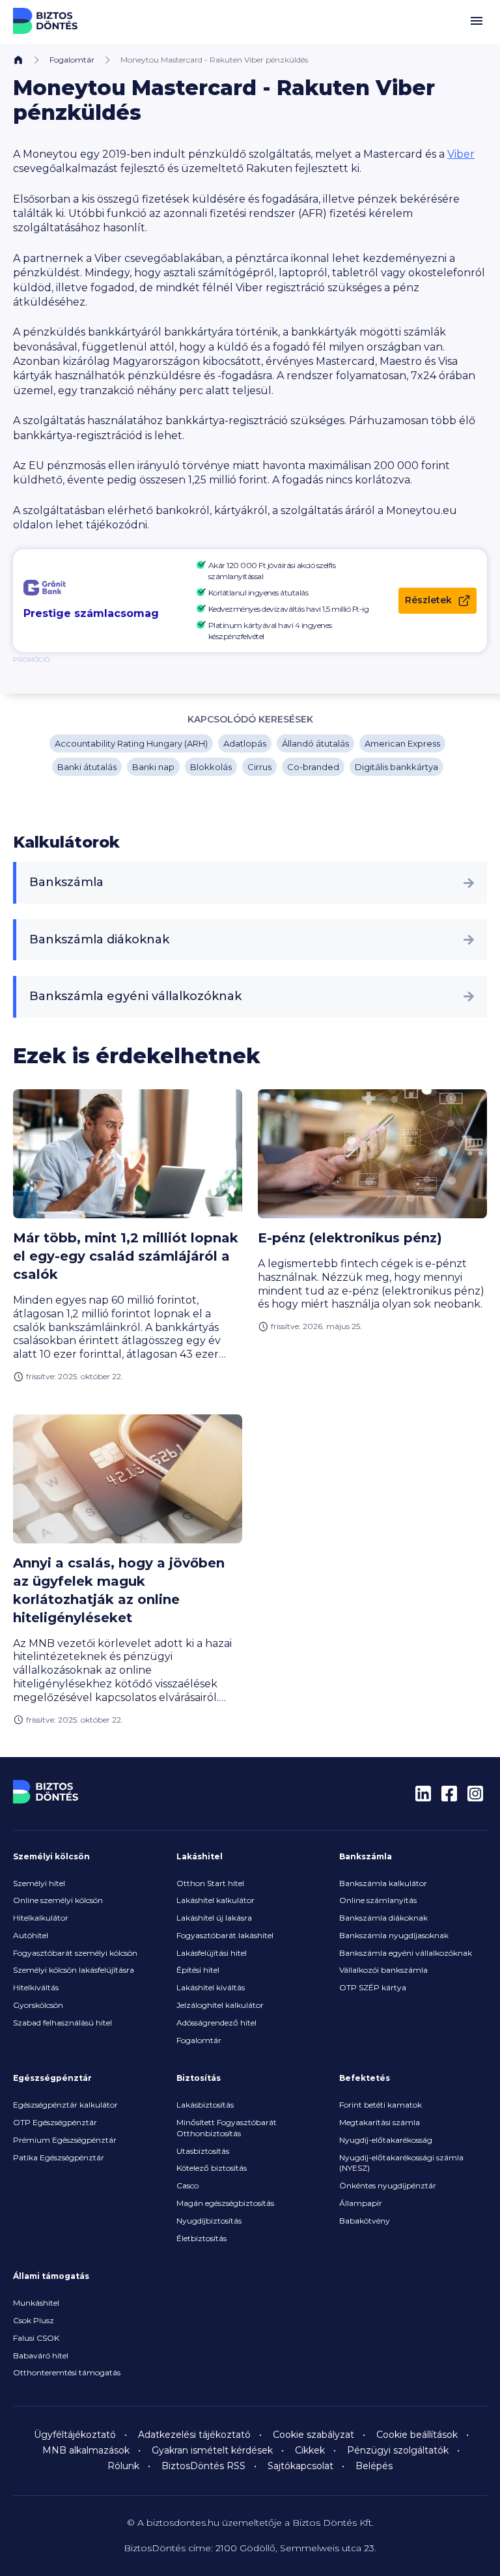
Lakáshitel (200, 1856)
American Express (402, 743)
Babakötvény (365, 2221)
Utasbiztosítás (203, 2151)
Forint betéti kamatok (381, 2105)
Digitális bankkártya (396, 767)
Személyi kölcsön (51, 1856)
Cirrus (259, 767)
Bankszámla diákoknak (99, 939)
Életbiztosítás (201, 2238)
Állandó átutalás (315, 743)
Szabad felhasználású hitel (62, 2023)
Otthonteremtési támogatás (67, 2372)
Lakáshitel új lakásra (214, 1918)
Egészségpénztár (52, 2078)
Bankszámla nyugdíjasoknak (394, 1935)
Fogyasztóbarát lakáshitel (225, 1935)
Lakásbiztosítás (205, 2105)
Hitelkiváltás (36, 1987)
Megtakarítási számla (380, 2122)
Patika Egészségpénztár (59, 2157)
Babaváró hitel (41, 2355)
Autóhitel (31, 1935)
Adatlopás (245, 743)
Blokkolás (211, 767)
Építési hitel (198, 1970)
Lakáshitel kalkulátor (215, 1900)
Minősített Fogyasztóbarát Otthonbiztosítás (227, 2128)
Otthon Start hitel (210, 1883)
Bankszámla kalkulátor (383, 1883)
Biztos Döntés (46, 21)
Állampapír (361, 2203)
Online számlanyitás (378, 1900)
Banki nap (153, 767)
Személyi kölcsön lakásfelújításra (74, 1970)
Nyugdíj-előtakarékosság (386, 2140)
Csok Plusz (34, 2320)
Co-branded (313, 767)
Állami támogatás (51, 2276)
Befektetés (365, 2078)
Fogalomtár (72, 60)
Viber (461, 154)
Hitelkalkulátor (41, 1918)
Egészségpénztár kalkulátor (65, 2105)
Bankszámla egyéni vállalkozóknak (135, 996)
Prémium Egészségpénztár (65, 2140)
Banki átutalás (87, 767)
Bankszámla (66, 882)
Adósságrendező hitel (216, 2023)
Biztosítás (199, 2078)
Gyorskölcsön (38, 2005)
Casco (187, 2185)
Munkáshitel (36, 2303)
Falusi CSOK (36, 2338)
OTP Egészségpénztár (55, 2122)
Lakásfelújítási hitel (212, 1953)
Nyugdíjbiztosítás (209, 2221)
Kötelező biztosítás (212, 2168)
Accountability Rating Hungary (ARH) (131, 743)
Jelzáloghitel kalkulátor (220, 2005)
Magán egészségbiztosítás (225, 2203)
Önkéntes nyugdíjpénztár (388, 2185)
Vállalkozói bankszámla (383, 1970)
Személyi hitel (39, 1883)
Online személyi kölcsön (58, 1900)
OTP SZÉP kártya (373, 1987)
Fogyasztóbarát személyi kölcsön (75, 1953)
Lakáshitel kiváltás (211, 1987)
